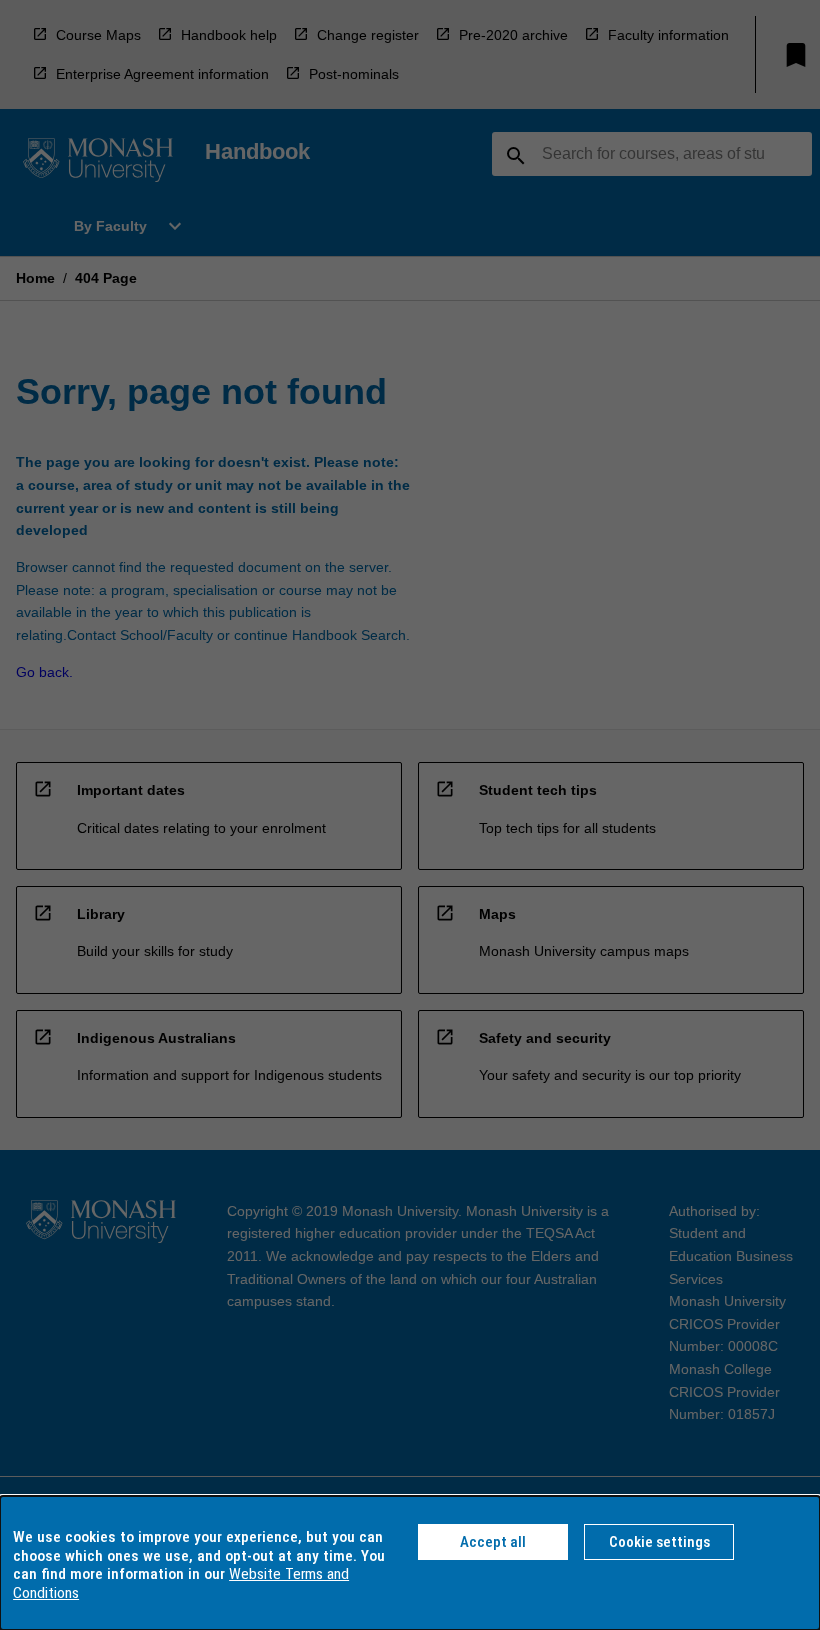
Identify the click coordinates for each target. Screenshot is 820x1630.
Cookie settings (659, 1542)
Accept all (493, 1542)
